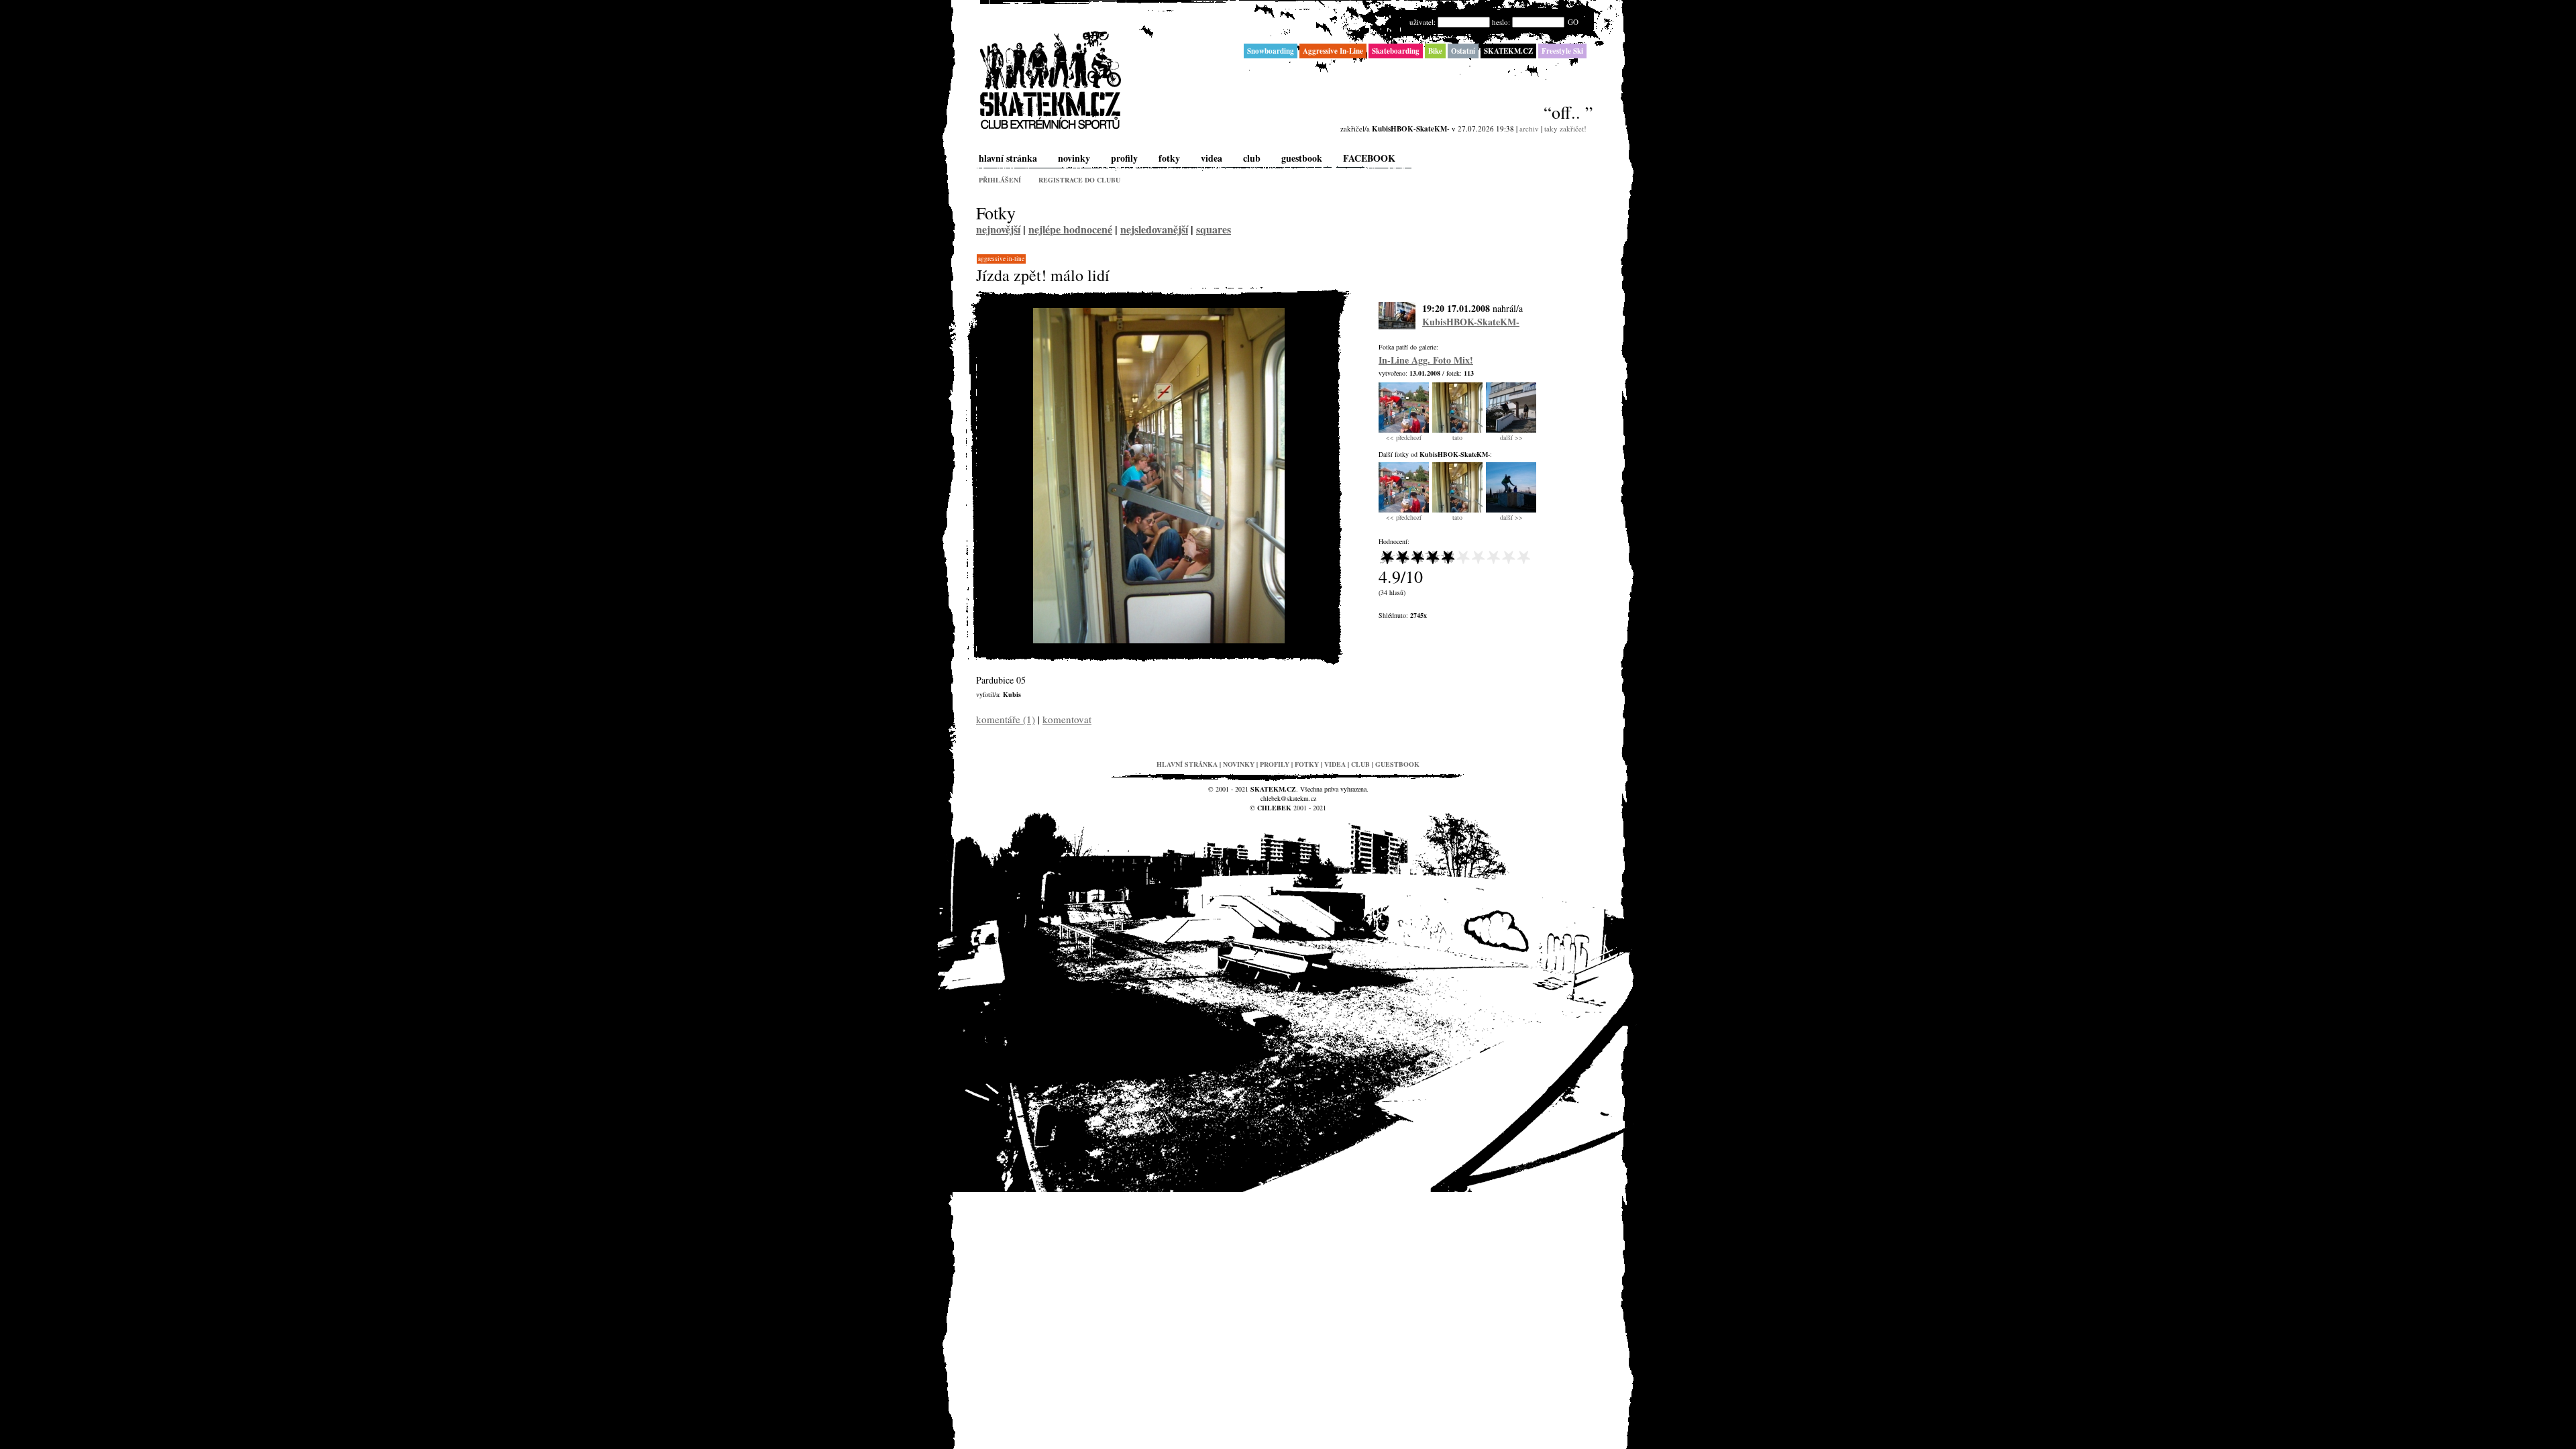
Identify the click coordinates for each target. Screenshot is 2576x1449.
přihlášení (1000, 180)
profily (1124, 158)
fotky (1169, 158)
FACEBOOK (1369, 158)
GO (1573, 22)
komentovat (1067, 719)
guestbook (1302, 158)
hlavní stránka (1008, 158)
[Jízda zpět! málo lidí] (1159, 640)
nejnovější (998, 229)
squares (1214, 229)
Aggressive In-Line (1001, 259)
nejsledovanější (1154, 229)
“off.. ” (1568, 112)
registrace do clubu (1079, 180)
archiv (1529, 128)
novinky (1074, 158)
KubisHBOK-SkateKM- (1471, 322)
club (1252, 158)
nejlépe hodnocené (1070, 229)
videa (1212, 158)
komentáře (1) (1006, 719)
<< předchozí (1404, 437)
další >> (1511, 437)
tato (1457, 437)
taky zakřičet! (1565, 128)
